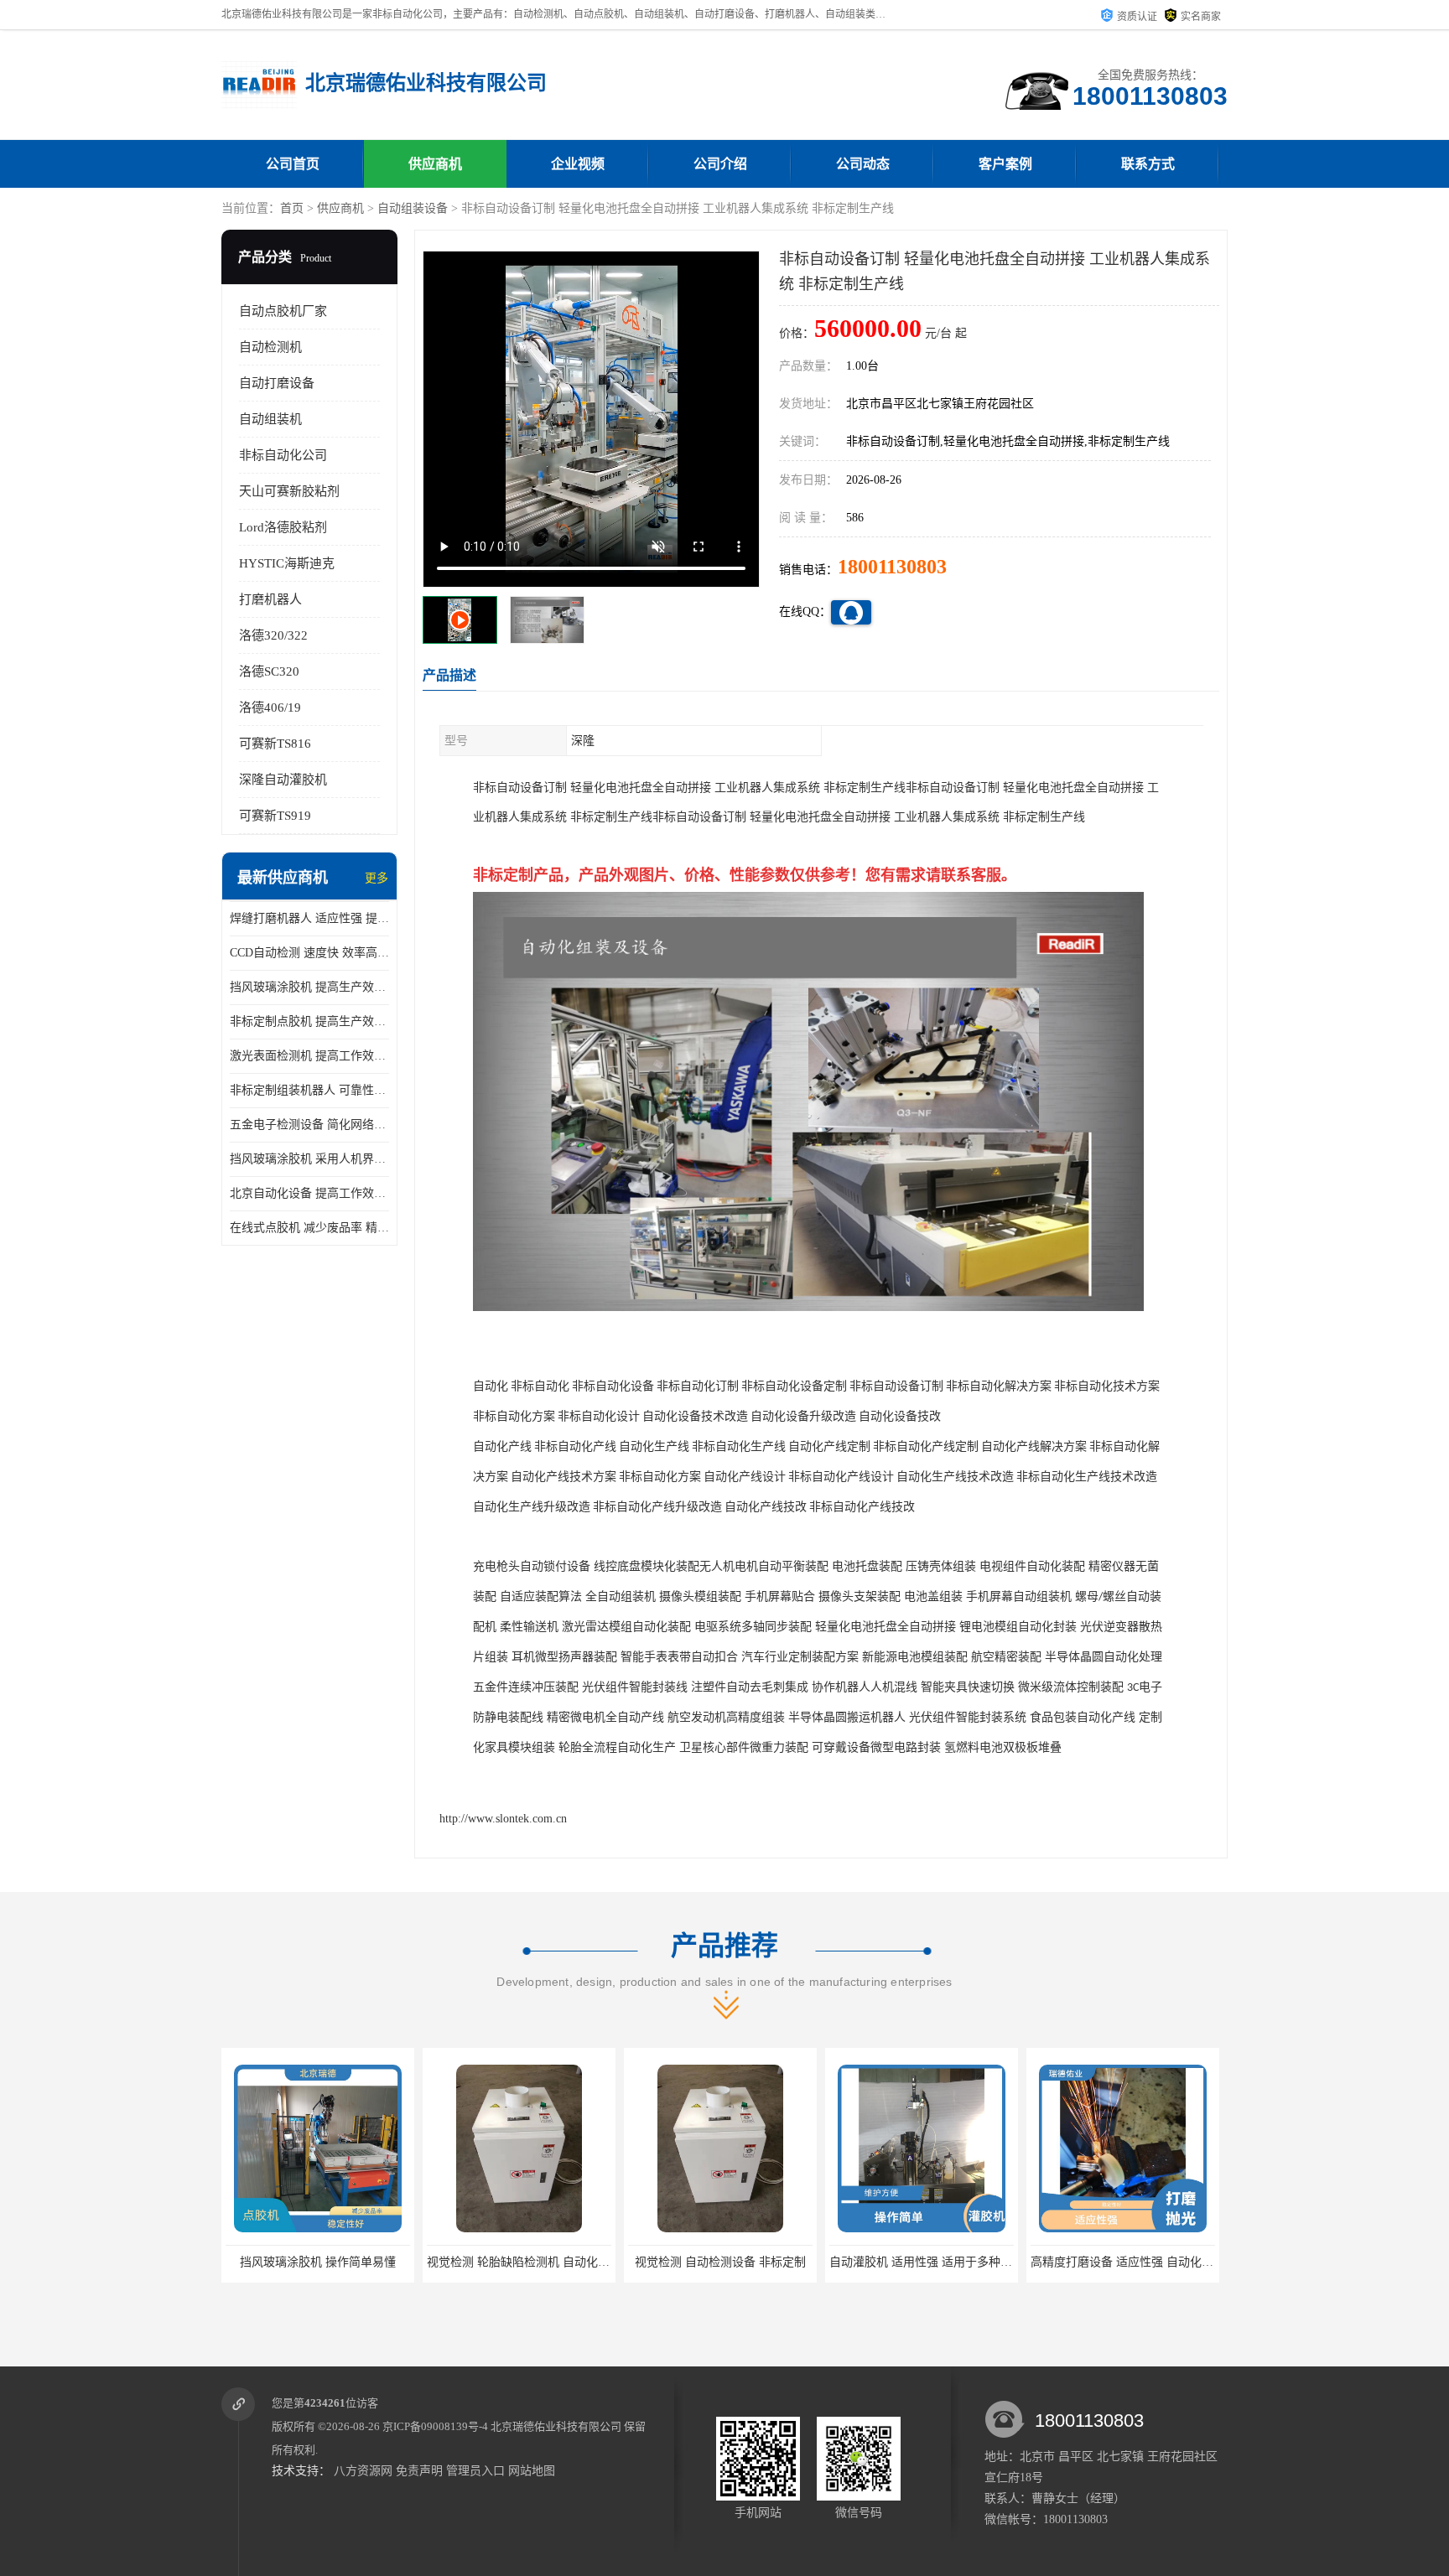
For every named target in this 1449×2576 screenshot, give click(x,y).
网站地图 (532, 2471)
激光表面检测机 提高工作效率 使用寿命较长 (309, 1056)
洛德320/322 (273, 635)
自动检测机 (270, 347)
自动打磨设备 (277, 383)
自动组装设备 (413, 208)
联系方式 (1148, 164)
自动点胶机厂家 (283, 311)
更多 (377, 878)
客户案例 (1005, 164)
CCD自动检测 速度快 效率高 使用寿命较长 (309, 953)
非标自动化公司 (283, 455)
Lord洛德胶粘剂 (283, 527)
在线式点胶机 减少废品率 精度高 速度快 (309, 1228)
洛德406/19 (270, 707)
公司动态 (863, 164)
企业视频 (578, 164)
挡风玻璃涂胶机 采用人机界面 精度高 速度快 (309, 1159)
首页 (292, 208)
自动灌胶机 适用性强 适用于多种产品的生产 (815, 2262)
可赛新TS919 (275, 816)
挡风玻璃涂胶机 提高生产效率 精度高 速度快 (309, 987)
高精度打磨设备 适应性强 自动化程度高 (1005, 2262)
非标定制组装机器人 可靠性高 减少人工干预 (309, 1090)
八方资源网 (363, 2471)
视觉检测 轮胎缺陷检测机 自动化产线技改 (407, 2262)
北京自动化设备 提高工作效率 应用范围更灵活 (309, 1193)
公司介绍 (720, 164)
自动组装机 (270, 419)
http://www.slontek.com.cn (503, 1819)
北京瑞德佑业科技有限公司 (556, 2426)
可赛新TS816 (275, 744)
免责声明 (419, 2471)
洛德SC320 (269, 671)
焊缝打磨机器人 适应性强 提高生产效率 (309, 918)
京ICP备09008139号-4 (435, 2426)
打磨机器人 (270, 599)
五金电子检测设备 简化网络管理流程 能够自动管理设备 (309, 1125)
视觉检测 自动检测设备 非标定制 (591, 2262)
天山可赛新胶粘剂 (289, 491)
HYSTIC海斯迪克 (287, 563)
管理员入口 (475, 2471)
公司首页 (293, 164)
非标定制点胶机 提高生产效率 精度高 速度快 (309, 1021)
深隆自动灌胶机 (283, 780)
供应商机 (435, 164)
